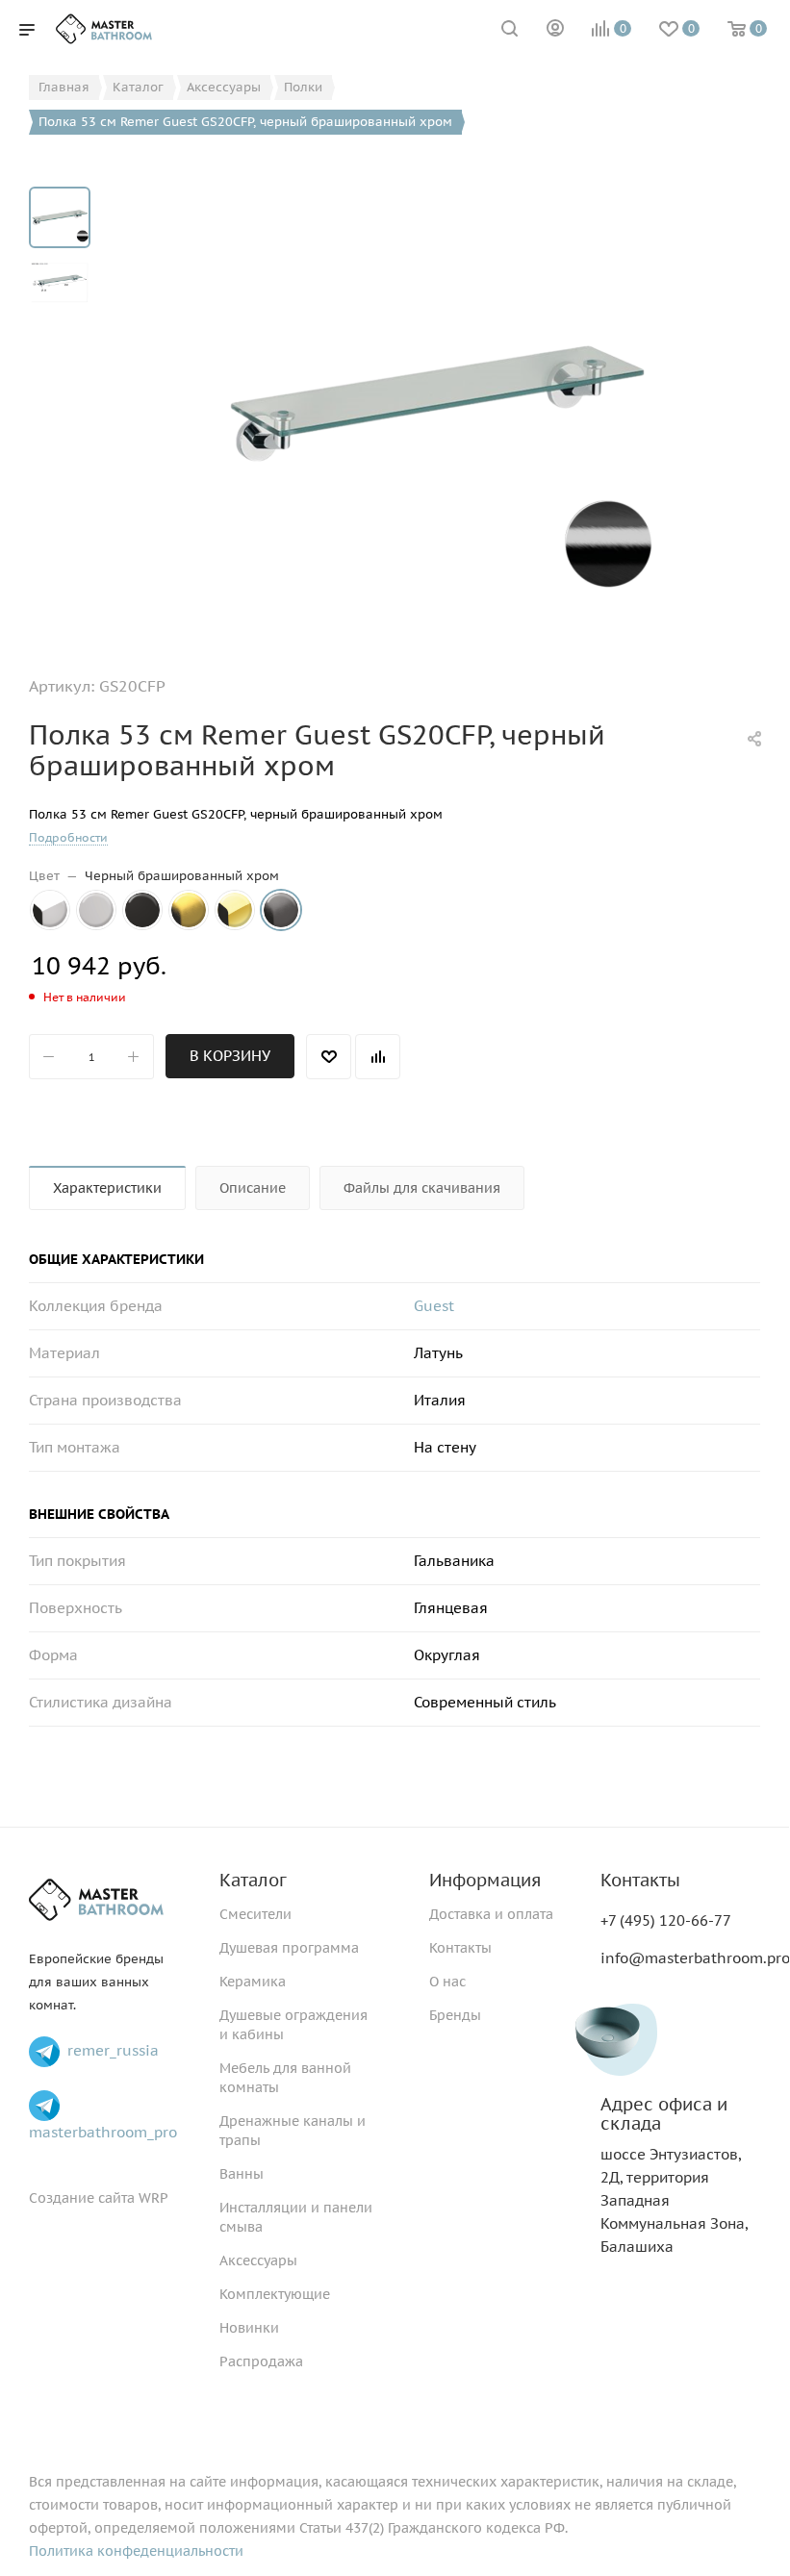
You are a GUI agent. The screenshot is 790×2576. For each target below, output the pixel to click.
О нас (447, 1982)
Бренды (455, 2015)
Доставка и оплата (491, 1914)
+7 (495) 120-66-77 (666, 1920)
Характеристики (107, 1188)
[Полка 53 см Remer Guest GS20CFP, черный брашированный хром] (437, 403)
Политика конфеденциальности (136, 2551)
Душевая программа (289, 1948)
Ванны (242, 2174)
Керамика (253, 1982)
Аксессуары (258, 2260)
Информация (485, 1880)
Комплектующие (275, 2294)
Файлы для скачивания (422, 1188)
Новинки (249, 2328)
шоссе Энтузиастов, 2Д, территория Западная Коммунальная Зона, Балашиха (674, 2175)
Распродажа (261, 2361)
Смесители (255, 1914)
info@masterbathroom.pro (695, 1958)
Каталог (253, 1880)
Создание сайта (82, 2198)
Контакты (460, 1948)
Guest (434, 1306)
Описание (253, 1188)
